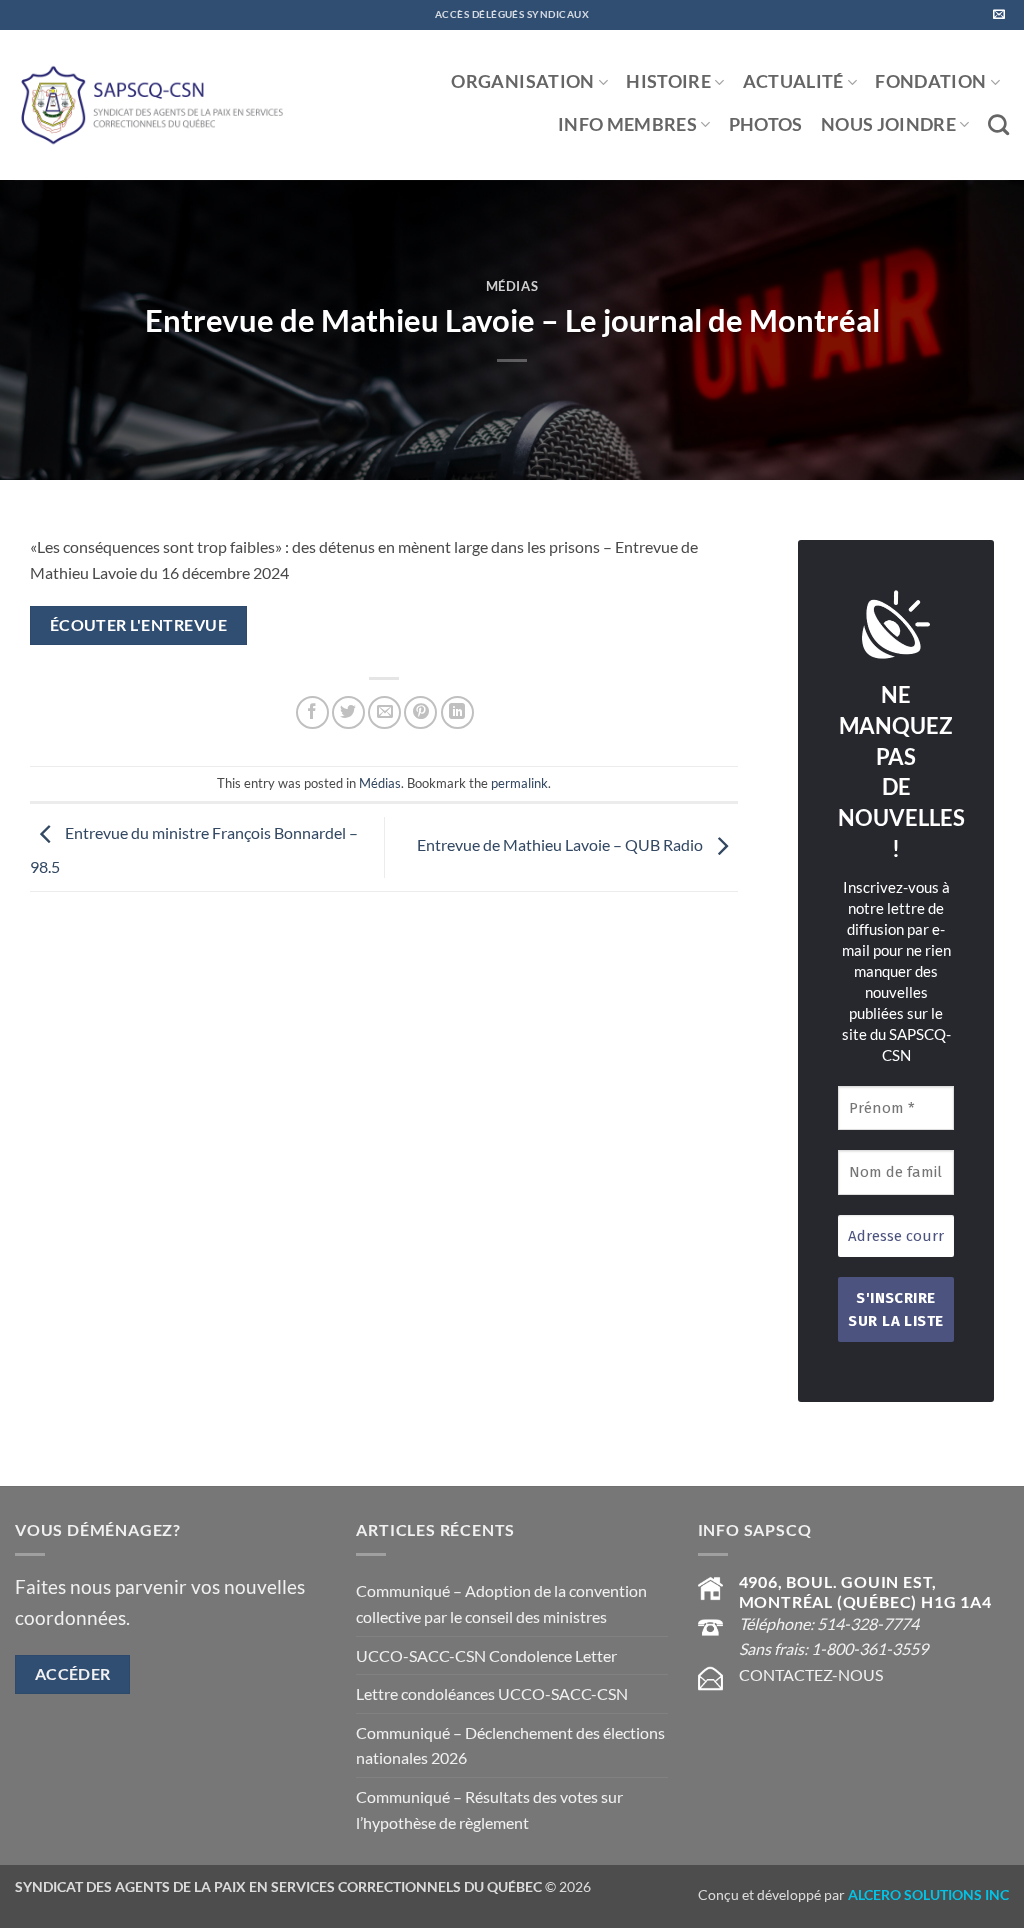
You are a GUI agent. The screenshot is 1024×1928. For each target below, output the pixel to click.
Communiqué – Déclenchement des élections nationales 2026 (510, 1745)
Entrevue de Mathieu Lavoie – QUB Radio (561, 845)
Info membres (627, 124)
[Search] (998, 124)
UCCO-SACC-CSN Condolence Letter (486, 1655)
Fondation (930, 81)
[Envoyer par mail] (384, 712)
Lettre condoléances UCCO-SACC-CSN (492, 1693)
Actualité (793, 81)
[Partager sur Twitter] (348, 712)
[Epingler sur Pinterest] (420, 712)
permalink (519, 783)
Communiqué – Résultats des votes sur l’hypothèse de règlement (489, 1809)
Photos (766, 124)
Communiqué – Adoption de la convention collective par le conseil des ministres (501, 1603)
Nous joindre (888, 124)
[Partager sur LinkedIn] (457, 712)
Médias (512, 286)
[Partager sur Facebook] (312, 712)
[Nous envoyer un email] (999, 15)
